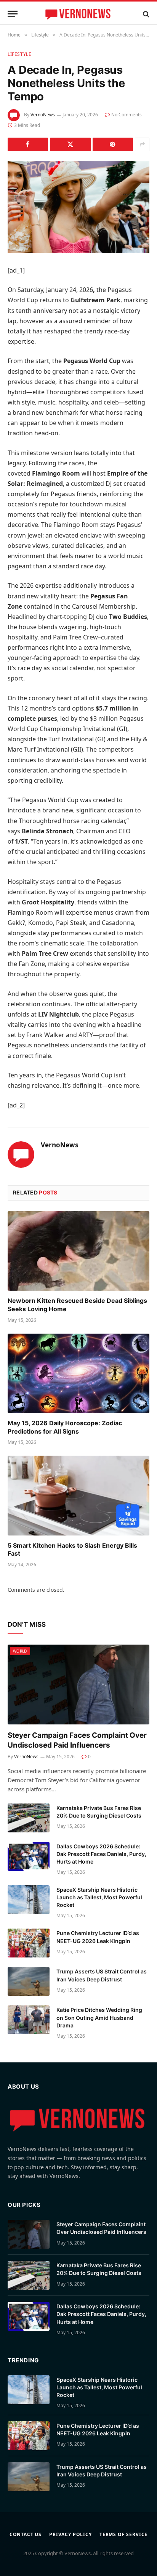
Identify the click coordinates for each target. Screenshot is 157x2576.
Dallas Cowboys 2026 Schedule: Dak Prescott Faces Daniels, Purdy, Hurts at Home (101, 1854)
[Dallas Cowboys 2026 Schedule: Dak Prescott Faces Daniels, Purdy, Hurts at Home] (29, 1856)
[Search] (145, 14)
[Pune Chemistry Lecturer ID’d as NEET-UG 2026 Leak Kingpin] (29, 1943)
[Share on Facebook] (28, 144)
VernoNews (43, 115)
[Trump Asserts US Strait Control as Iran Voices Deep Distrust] (29, 1981)
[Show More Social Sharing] (142, 144)
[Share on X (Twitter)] (70, 144)
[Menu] (13, 14)
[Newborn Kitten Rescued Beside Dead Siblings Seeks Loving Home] (78, 1251)
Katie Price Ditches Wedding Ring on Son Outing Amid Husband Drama (99, 2017)
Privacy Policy (70, 2534)
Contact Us (26, 2534)
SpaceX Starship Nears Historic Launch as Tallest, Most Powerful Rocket (99, 1897)
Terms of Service (123, 2534)
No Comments (127, 115)
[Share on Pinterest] (113, 144)
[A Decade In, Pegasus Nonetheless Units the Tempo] (78, 207)
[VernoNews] (78, 14)
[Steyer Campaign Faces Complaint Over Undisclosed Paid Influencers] (78, 1684)
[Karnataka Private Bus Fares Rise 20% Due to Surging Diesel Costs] (29, 1818)
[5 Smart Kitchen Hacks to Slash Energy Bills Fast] (78, 1495)
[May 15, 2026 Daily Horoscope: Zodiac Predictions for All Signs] (78, 1373)
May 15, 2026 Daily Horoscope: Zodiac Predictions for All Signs (65, 1427)
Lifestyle (19, 54)
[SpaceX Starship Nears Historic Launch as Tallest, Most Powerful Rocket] (29, 1900)
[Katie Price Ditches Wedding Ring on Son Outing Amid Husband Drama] (29, 2020)
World (20, 1651)
